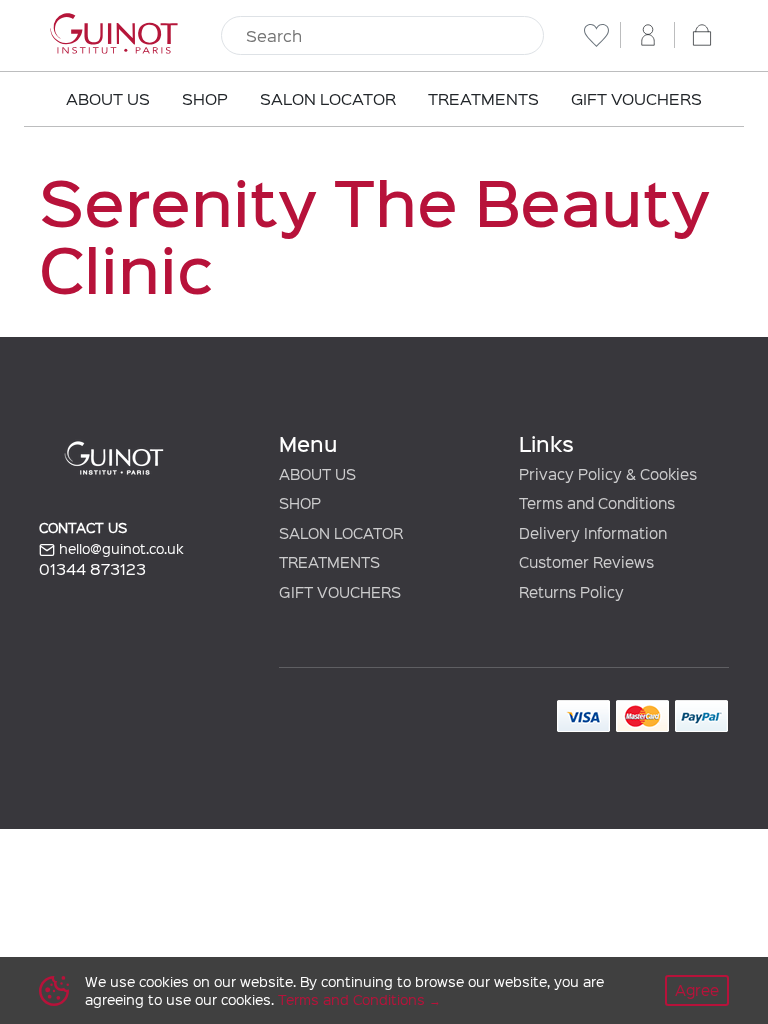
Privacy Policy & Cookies (608, 474)
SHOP (300, 503)
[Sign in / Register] (648, 35)
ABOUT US (317, 474)
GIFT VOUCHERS (340, 592)
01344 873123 (92, 568)
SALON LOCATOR (341, 533)
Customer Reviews (586, 562)
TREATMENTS (329, 562)
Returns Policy (571, 592)
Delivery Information (593, 533)
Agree (697, 990)
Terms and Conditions (351, 999)
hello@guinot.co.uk (119, 548)
